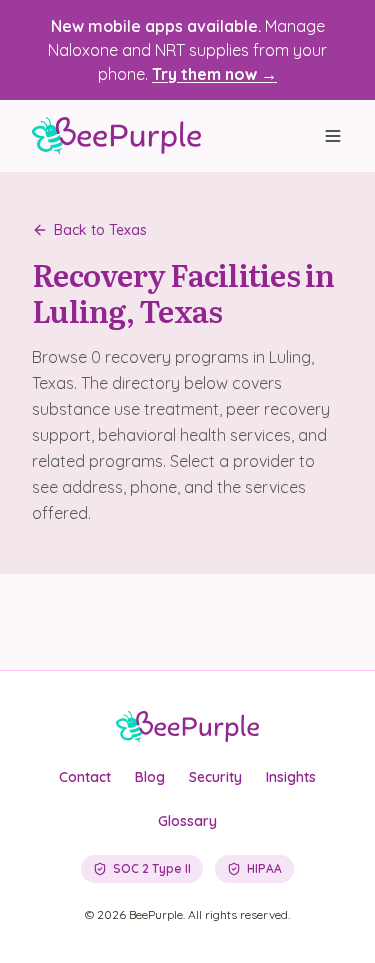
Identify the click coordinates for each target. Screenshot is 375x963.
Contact (85, 777)
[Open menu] (333, 136)
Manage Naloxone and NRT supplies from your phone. (187, 50)
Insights (291, 777)
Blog (150, 777)
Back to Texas (100, 230)
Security (215, 777)
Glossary (187, 821)
